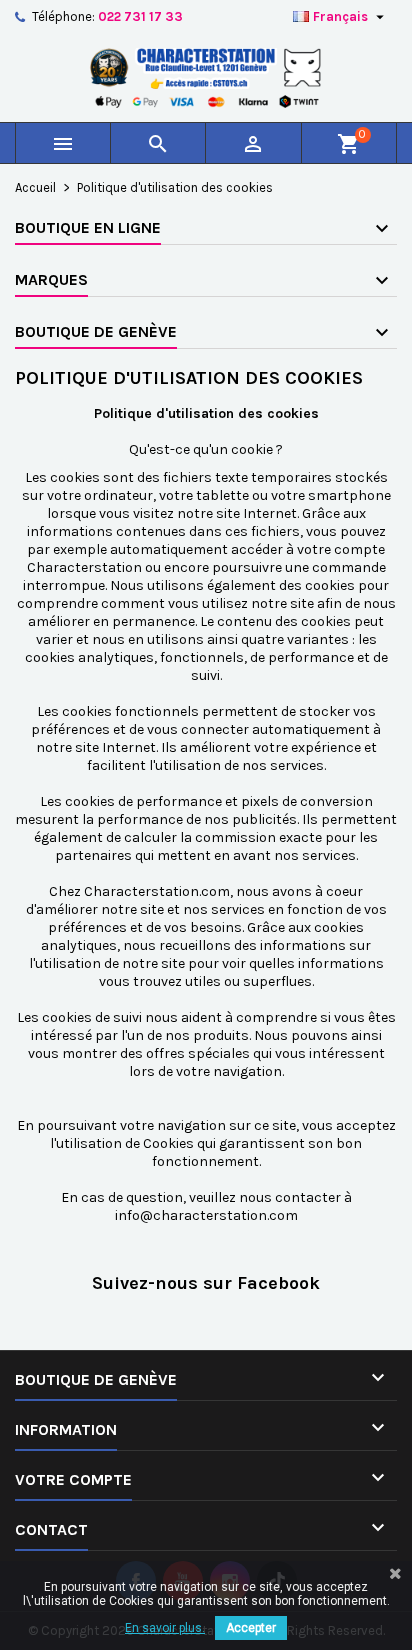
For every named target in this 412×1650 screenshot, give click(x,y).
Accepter (251, 1628)
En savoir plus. (165, 1628)
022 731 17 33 (140, 16)
